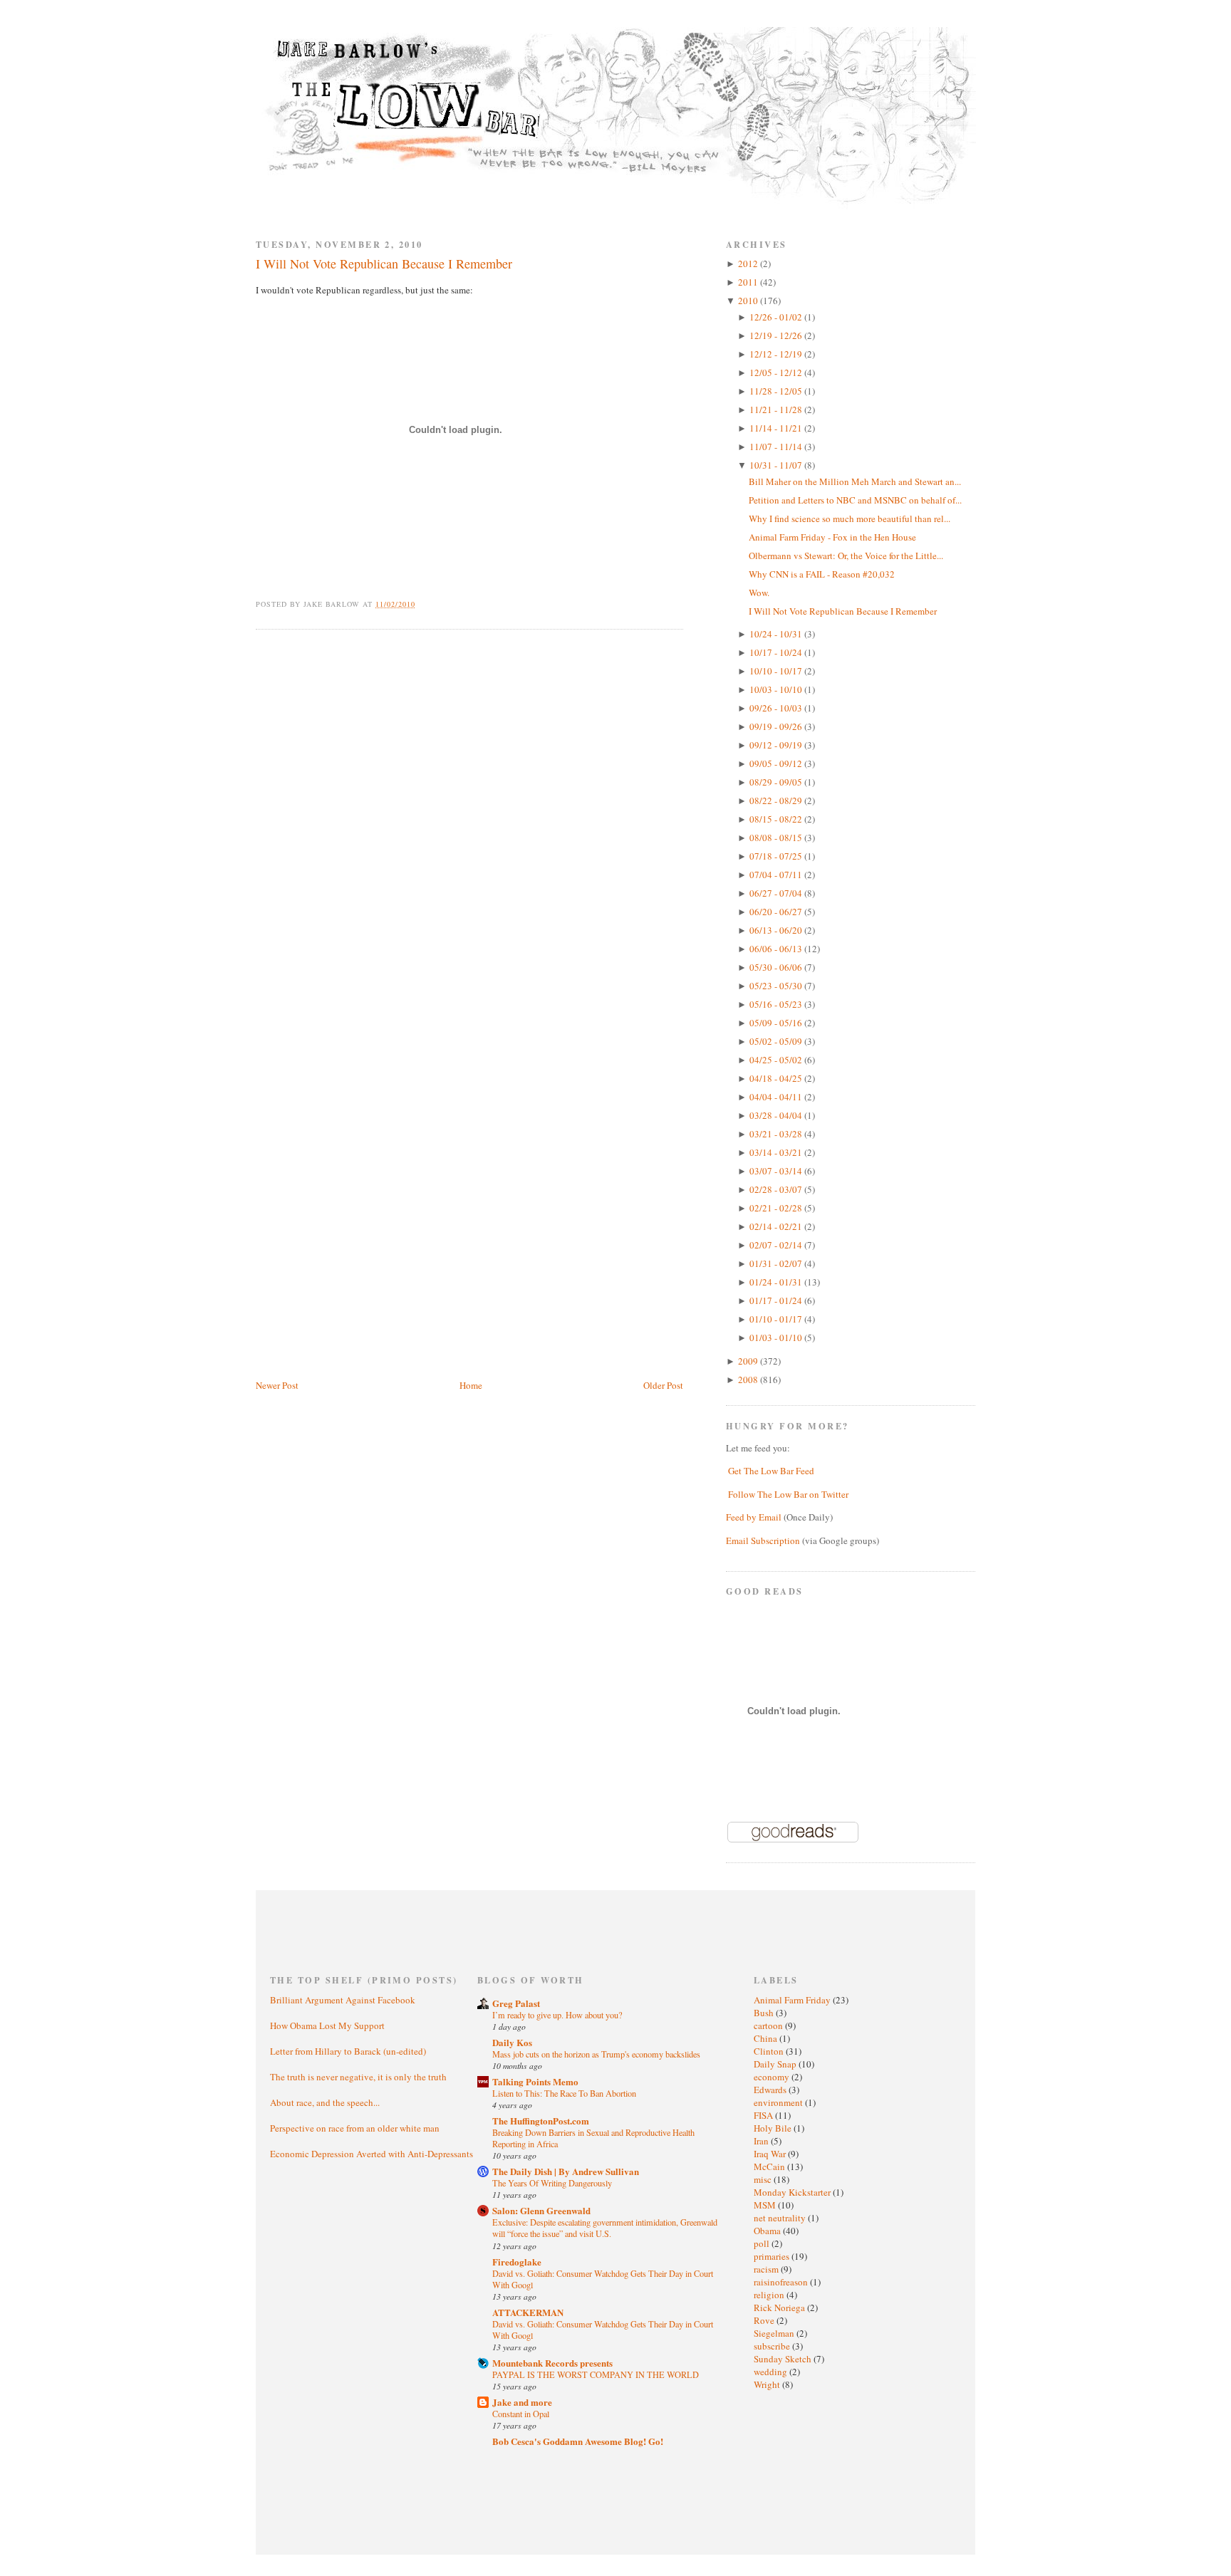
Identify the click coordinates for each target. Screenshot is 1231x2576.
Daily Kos (512, 2042)
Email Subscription (763, 1540)
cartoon (769, 2025)
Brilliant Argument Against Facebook (343, 2000)
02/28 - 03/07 (777, 1189)
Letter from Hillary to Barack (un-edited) (348, 2051)
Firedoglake (517, 2262)
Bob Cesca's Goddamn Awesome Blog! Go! (578, 2441)
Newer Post (277, 1385)
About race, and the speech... (325, 2102)
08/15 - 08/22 (777, 819)
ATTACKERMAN (528, 2312)
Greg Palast (516, 2003)
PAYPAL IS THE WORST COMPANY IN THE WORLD (596, 2374)
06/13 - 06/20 (777, 930)
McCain (770, 2166)
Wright (768, 2384)
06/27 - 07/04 (777, 893)
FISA (764, 2115)
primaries (773, 2256)
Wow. (759, 593)
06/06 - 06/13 (777, 949)
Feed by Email (754, 1517)
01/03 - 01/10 (777, 1337)
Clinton (770, 2051)
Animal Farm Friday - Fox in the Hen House (832, 537)
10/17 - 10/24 (777, 652)
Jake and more (522, 2402)
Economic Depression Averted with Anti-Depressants (372, 2154)
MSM (766, 2205)
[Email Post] (424, 604)
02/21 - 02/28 (777, 1208)
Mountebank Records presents (552, 2363)
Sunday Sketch (784, 2359)
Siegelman (775, 2333)
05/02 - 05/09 (777, 1041)
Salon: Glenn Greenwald (541, 2210)
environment (779, 2102)
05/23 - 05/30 (777, 986)
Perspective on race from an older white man (355, 2128)
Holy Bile (774, 2128)
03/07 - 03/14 (777, 1171)
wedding (772, 2372)
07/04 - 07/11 (777, 875)
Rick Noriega (780, 2308)
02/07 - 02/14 (777, 1245)
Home (471, 1385)
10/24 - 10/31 (777, 634)
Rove (765, 2320)
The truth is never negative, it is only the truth (358, 2077)
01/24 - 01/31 (777, 1282)
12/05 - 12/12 (777, 372)
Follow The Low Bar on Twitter (788, 1494)
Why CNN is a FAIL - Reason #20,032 (822, 574)
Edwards (771, 2090)
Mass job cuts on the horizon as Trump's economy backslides (596, 2054)
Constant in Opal (521, 2414)
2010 (749, 301)
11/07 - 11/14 (777, 447)
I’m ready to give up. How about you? (557, 2015)
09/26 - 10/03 (777, 708)
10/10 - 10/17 (777, 671)
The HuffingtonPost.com (541, 2121)
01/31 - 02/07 (777, 1263)
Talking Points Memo (535, 2081)
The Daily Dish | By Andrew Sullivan (566, 2171)
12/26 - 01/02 (777, 317)
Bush (765, 2013)
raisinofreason (782, 2282)
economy (773, 2077)
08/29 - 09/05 (777, 782)
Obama (768, 2231)
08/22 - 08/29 (777, 801)
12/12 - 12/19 (777, 354)
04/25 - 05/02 (777, 1060)
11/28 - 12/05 (777, 391)
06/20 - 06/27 (777, 912)
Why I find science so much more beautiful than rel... (850, 518)
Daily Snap (776, 2064)
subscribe (773, 2346)
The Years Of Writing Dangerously (552, 2183)
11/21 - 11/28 (777, 410)
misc (764, 2179)
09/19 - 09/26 (777, 726)
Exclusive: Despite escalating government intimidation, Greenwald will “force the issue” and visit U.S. (605, 2228)
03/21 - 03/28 (777, 1134)
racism (767, 2269)
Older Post (663, 1385)
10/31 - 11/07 (777, 465)
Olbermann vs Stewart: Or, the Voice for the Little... (846, 556)
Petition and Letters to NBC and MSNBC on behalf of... (855, 500)
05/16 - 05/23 (777, 1004)
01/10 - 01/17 (777, 1319)
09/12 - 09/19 (777, 745)
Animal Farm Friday (793, 2000)
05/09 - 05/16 (777, 1023)
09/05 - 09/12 (777, 763)
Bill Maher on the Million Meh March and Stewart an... (855, 481)
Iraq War (771, 2154)
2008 (749, 1380)
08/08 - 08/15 (777, 838)
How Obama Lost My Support (327, 2025)
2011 (749, 282)
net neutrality (781, 2218)
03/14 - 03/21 (777, 1152)
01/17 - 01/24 (777, 1300)
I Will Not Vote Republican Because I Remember (384, 264)
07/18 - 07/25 (777, 856)
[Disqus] (469, 821)
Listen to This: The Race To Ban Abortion (564, 2093)
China (767, 2038)
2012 (749, 264)
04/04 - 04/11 (777, 1097)
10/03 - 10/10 (777, 689)
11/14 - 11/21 (777, 428)
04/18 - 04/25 (777, 1078)
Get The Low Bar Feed (771, 1471)
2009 (749, 1361)
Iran (762, 2141)
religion (770, 2295)
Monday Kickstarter (793, 2192)
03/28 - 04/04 (777, 1115)
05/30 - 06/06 (777, 967)
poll (763, 2243)
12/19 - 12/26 (777, 335)
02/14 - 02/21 (777, 1226)
